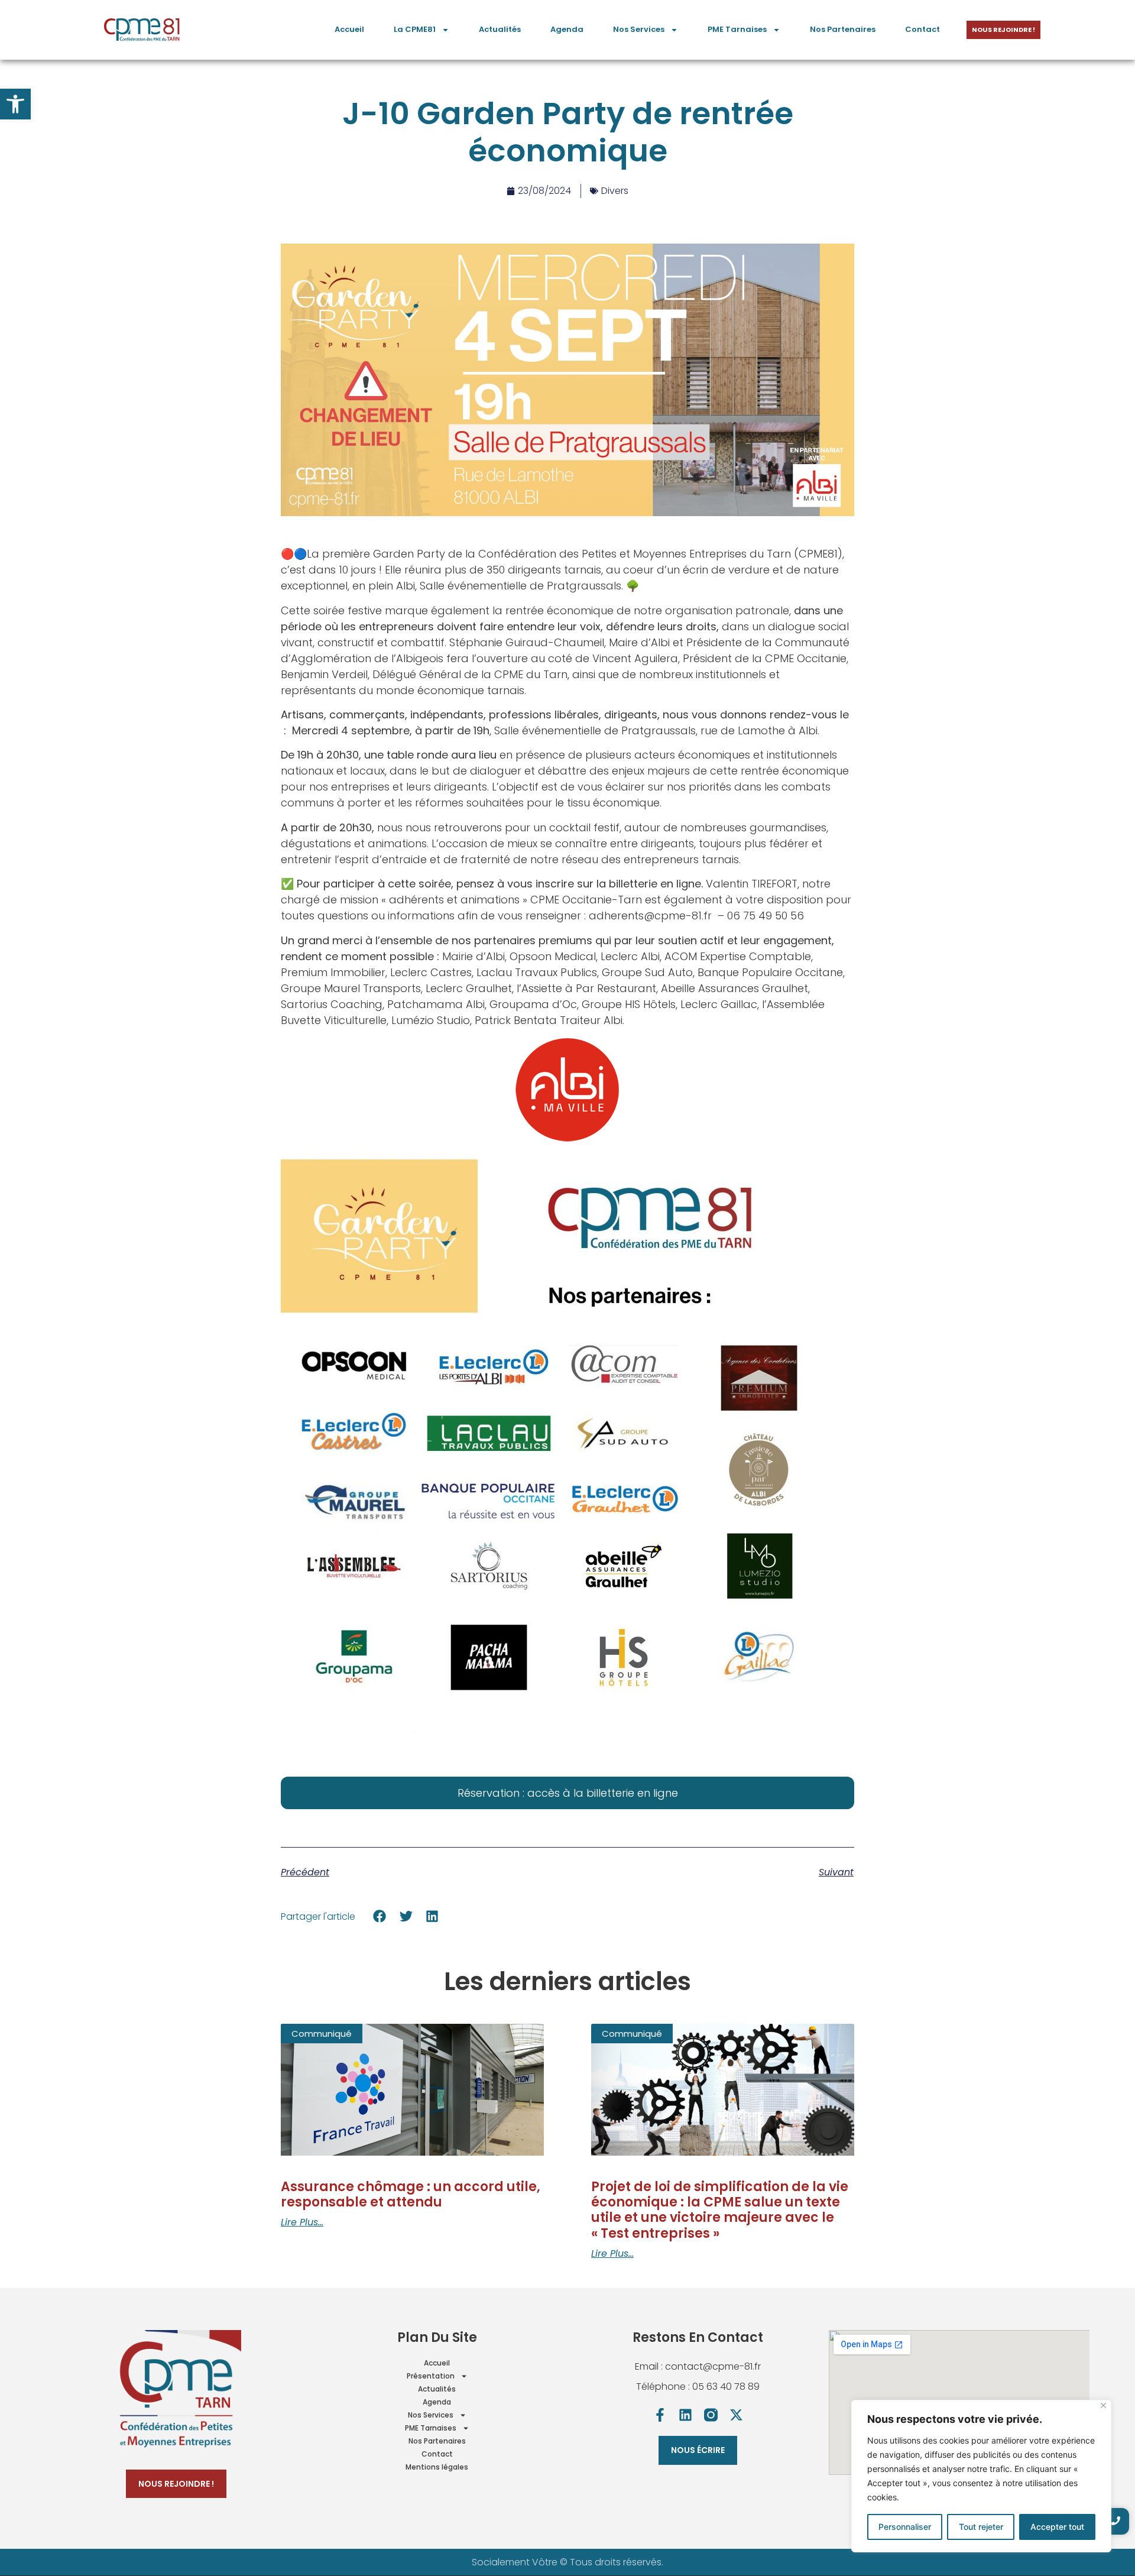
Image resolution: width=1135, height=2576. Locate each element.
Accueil (349, 29)
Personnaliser (905, 2527)
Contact (922, 29)
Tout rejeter (981, 2527)
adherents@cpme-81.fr (650, 916)
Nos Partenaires (843, 29)
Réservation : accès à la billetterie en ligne (568, 1793)
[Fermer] (1103, 2405)
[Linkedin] (685, 2415)
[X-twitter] (736, 2415)
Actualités (500, 29)
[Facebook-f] (660, 2415)
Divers (615, 191)
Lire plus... (302, 2222)
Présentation (431, 2376)
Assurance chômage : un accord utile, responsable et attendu (411, 2194)
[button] (15, 104)
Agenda (567, 29)
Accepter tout (1057, 2527)
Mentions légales (437, 2467)
